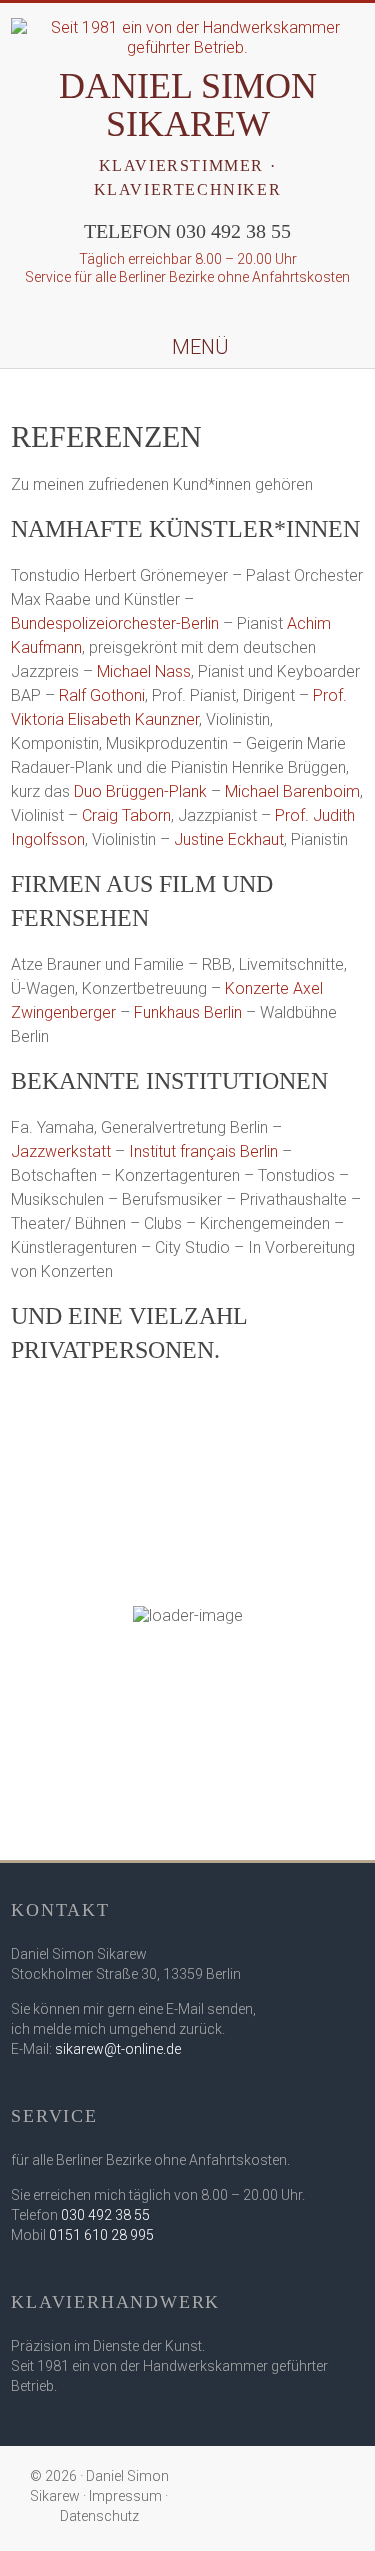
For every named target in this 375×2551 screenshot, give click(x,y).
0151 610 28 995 (101, 2235)
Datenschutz (99, 2516)
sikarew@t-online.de (118, 2049)
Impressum (125, 2496)
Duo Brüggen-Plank (140, 791)
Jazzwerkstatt (61, 1151)
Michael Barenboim (292, 791)
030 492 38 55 (105, 2215)
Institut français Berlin (203, 1151)
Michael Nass (144, 671)
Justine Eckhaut (229, 839)
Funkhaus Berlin (188, 1012)
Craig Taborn (126, 815)
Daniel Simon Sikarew (188, 105)
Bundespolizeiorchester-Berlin (115, 623)
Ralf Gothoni (102, 695)
